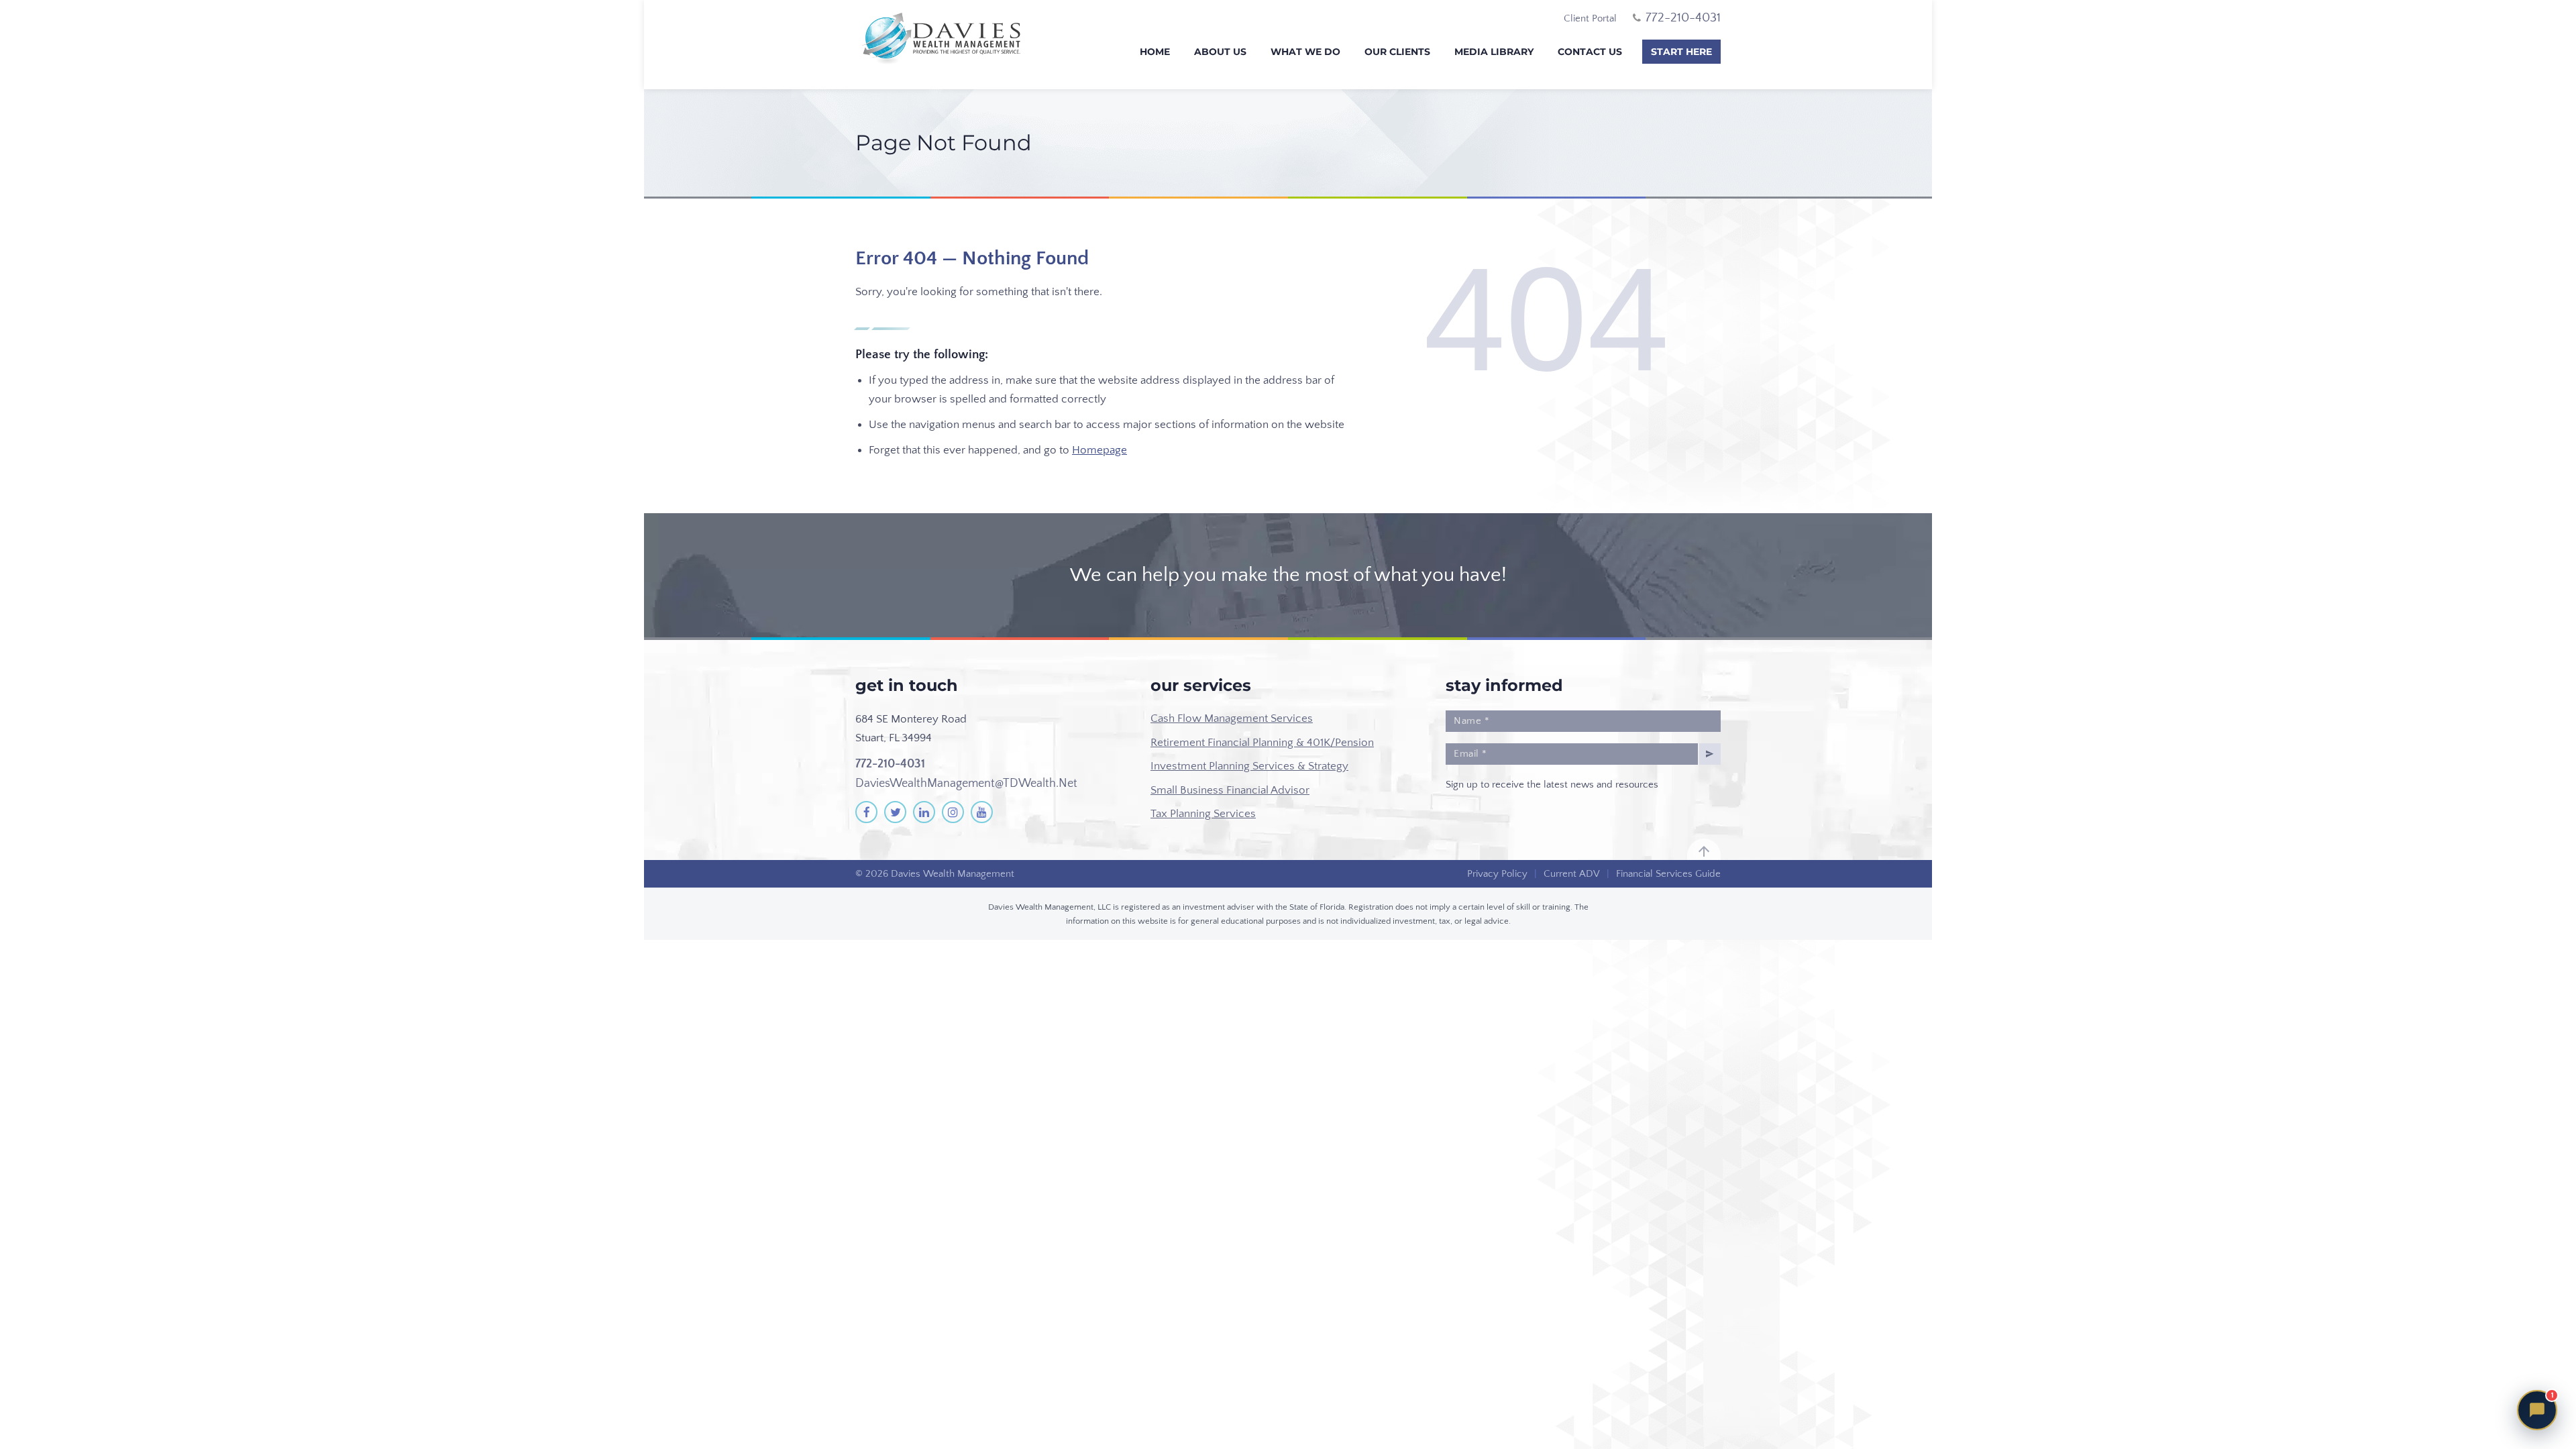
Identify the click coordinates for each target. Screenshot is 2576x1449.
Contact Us (1590, 52)
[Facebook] (866, 812)
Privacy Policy (1497, 874)
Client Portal (1590, 18)
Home (1155, 52)
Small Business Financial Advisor (1230, 790)
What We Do (1305, 52)
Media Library (1494, 52)
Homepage (1099, 450)
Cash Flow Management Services (1232, 718)
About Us (1220, 52)
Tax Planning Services (1203, 814)
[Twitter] (895, 812)
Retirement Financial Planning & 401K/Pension (1262, 743)
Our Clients (1397, 52)
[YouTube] (982, 812)
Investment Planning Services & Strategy (1249, 766)
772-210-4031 (890, 764)
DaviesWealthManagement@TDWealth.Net (966, 784)
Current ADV (1572, 874)
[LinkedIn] (924, 812)
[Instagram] (953, 812)
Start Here (1681, 52)
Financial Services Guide (1668, 874)
